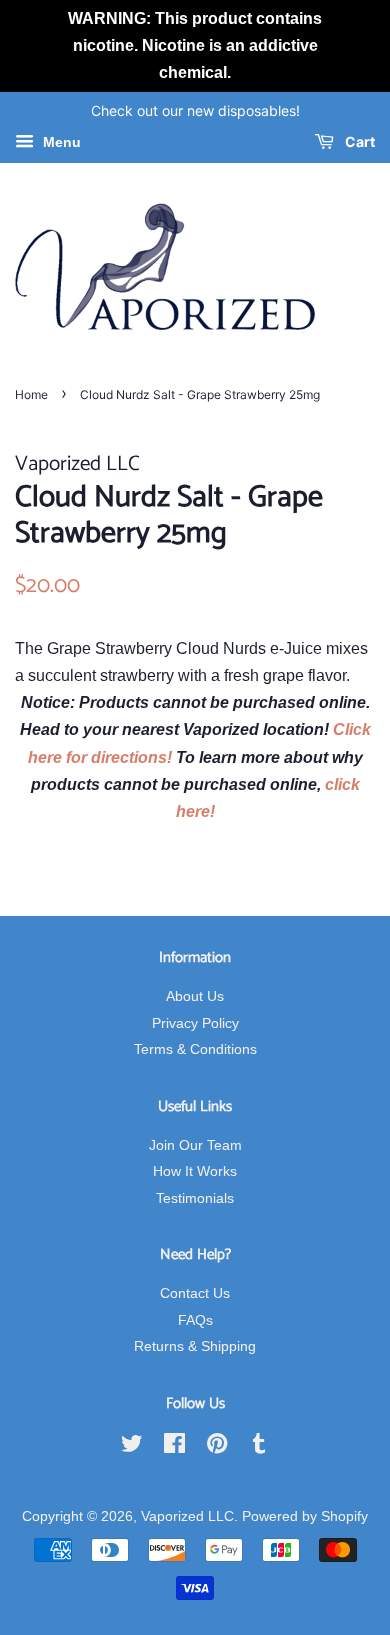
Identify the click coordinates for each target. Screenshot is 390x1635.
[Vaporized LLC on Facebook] (174, 1447)
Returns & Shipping (195, 1346)
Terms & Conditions (195, 1049)
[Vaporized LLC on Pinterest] (217, 1447)
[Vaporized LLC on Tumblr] (259, 1447)
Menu (60, 143)
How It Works (195, 1171)
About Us (195, 996)
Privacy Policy (195, 1023)
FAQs (195, 1320)
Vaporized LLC (187, 1516)
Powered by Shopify (305, 1516)
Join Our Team (195, 1145)
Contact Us (195, 1293)
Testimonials (195, 1198)
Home (31, 394)
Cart (358, 142)
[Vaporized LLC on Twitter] (132, 1447)
